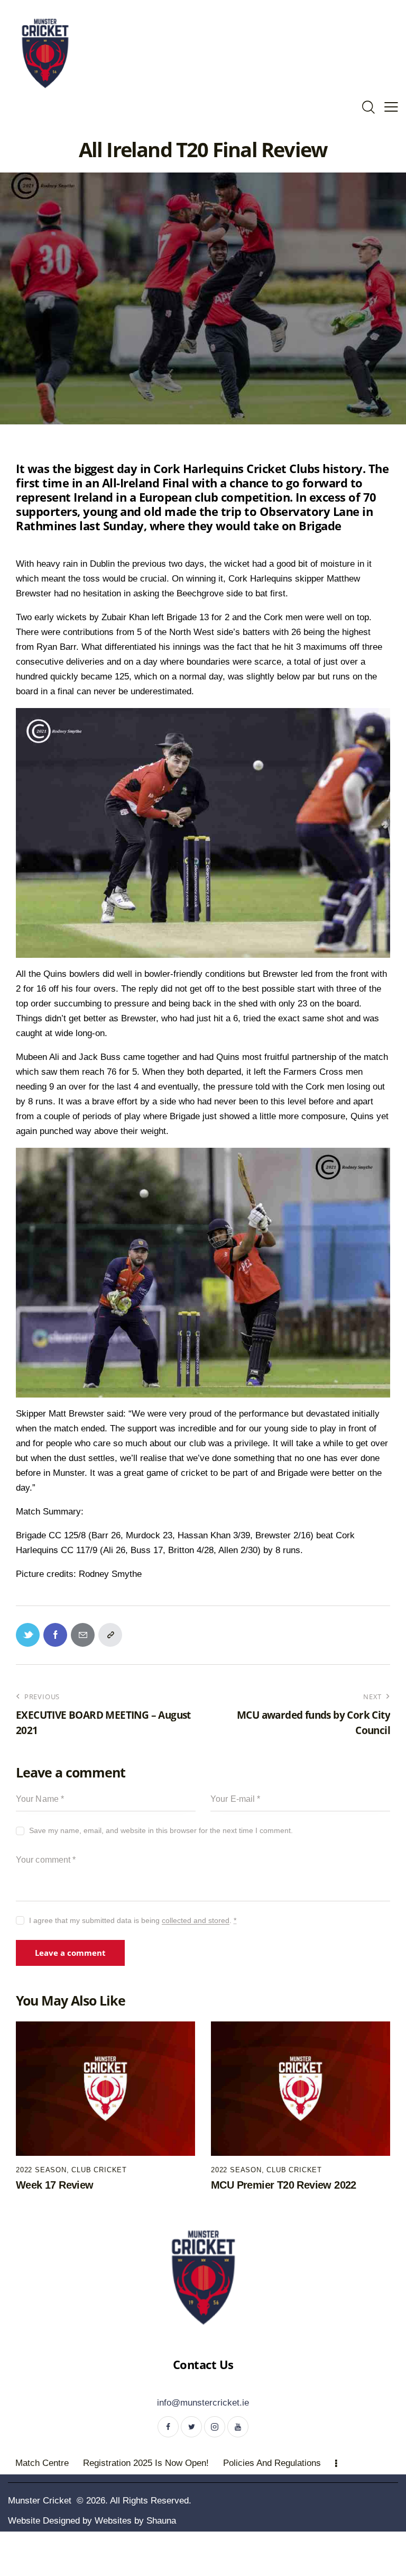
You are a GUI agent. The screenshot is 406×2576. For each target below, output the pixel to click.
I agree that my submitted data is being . (133, 1920)
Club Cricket (99, 2170)
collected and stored (196, 1921)
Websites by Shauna (135, 2521)
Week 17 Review (55, 2185)
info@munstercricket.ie (203, 2403)
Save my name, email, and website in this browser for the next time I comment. (161, 1830)
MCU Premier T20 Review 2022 (284, 2185)
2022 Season (41, 2170)
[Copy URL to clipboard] (110, 1635)
